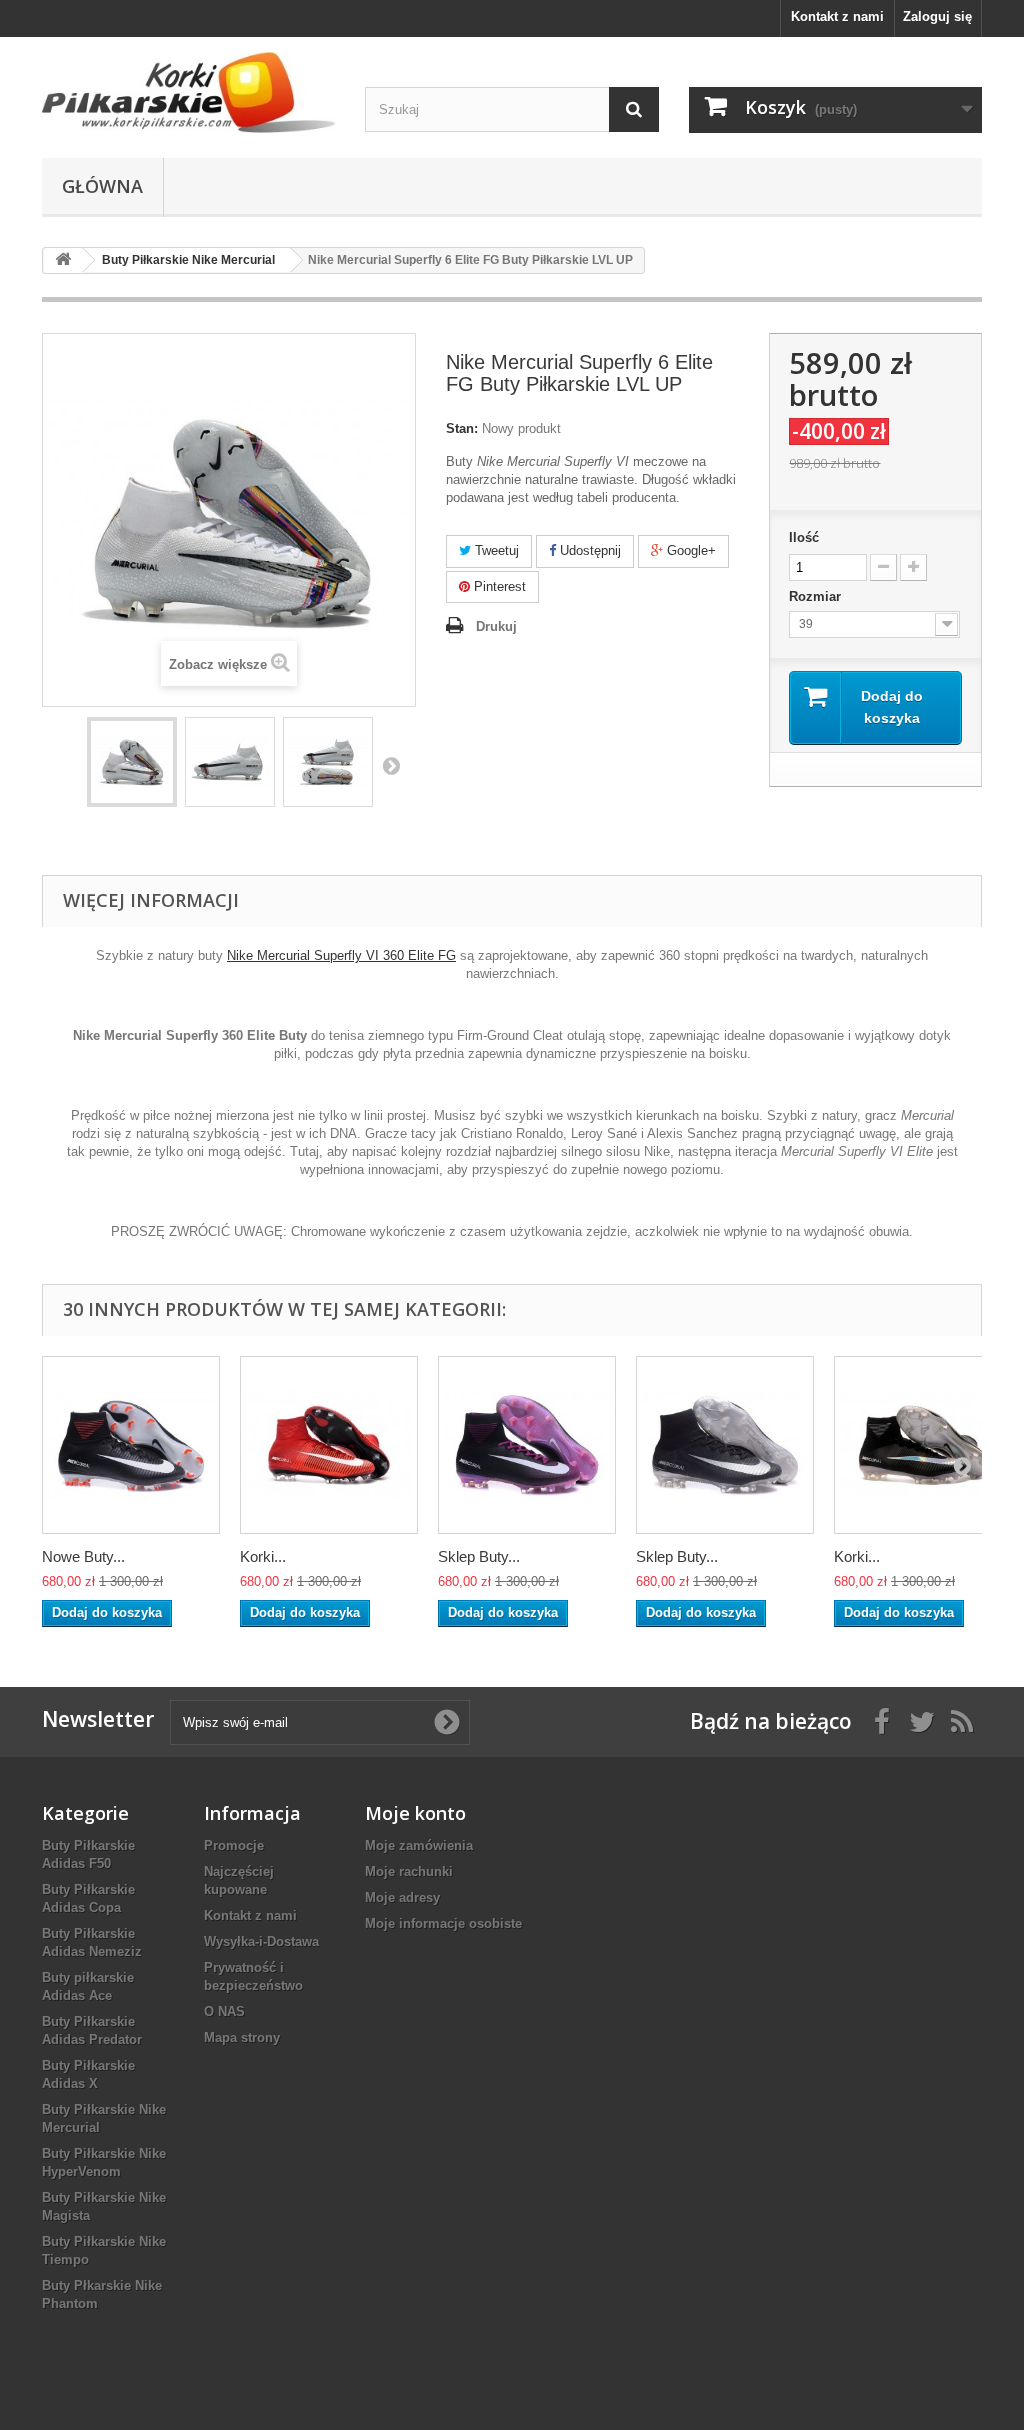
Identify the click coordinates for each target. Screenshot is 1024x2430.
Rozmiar (817, 596)
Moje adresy (402, 1897)
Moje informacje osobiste (443, 1923)
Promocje (234, 1845)
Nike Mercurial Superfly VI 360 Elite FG (341, 955)
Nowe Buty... (83, 1556)
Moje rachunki (409, 1871)
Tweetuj (495, 550)
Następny (391, 765)
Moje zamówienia (419, 1845)
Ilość (804, 537)
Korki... (263, 1556)
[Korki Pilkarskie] (188, 92)
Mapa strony (242, 2037)
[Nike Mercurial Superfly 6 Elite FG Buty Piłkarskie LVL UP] (132, 762)
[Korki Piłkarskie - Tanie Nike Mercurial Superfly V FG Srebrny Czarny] (923, 1445)
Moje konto (415, 1813)
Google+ (689, 550)
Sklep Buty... (479, 1556)
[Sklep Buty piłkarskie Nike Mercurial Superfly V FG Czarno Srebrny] (725, 1445)
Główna (102, 186)
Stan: (462, 428)
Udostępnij (588, 550)
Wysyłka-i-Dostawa (261, 1941)
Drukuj (496, 626)
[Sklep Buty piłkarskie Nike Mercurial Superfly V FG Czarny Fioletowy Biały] (527, 1445)
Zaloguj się (937, 16)
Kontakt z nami (837, 16)
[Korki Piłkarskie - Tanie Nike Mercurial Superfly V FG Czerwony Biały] (329, 1445)
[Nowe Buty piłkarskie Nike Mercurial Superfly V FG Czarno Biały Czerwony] (131, 1445)
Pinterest (498, 586)
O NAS (224, 2011)
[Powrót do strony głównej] (63, 260)
